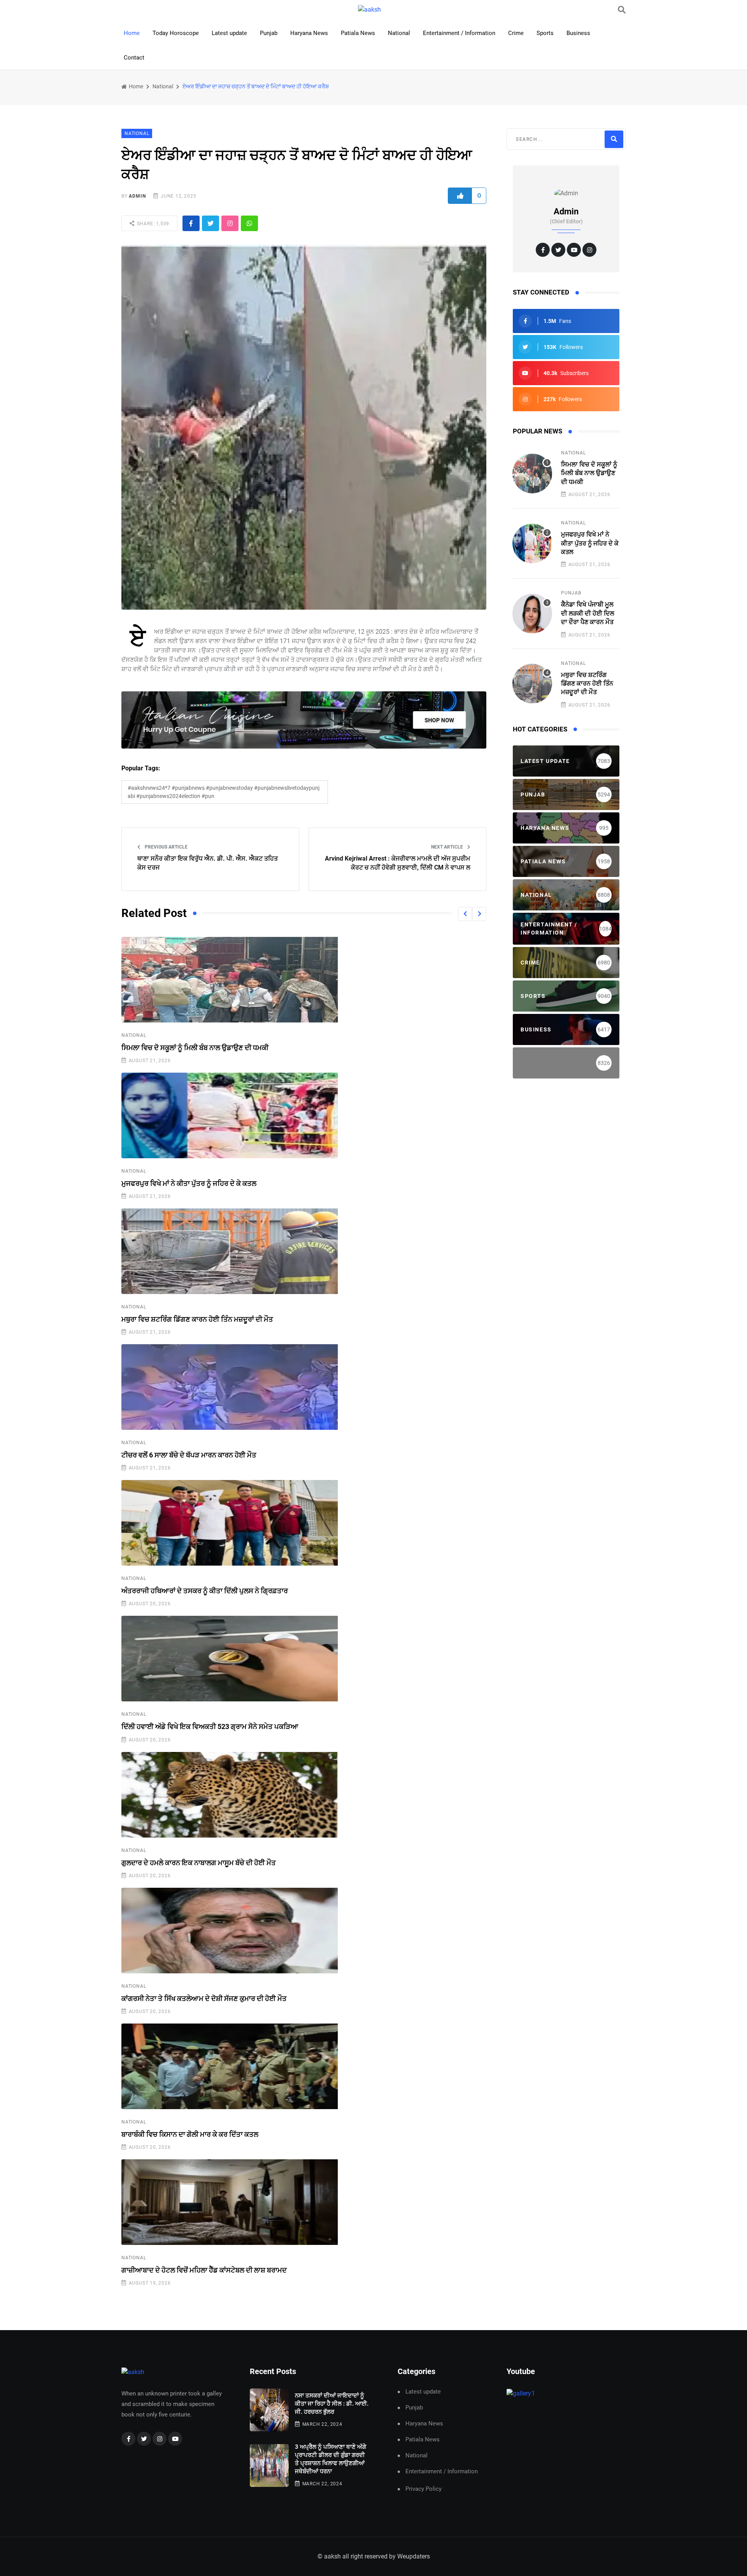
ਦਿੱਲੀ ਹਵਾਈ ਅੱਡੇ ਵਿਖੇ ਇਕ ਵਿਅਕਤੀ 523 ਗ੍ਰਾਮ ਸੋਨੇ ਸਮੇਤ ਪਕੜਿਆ (210, 1726)
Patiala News (358, 33)
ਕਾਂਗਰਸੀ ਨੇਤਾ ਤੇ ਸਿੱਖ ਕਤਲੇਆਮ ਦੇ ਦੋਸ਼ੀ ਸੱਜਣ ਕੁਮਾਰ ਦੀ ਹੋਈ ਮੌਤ (204, 1998)
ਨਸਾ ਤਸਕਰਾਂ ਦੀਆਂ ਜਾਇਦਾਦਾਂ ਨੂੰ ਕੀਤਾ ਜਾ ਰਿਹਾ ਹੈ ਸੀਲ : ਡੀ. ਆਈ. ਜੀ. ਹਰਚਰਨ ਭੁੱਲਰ (332, 2404)
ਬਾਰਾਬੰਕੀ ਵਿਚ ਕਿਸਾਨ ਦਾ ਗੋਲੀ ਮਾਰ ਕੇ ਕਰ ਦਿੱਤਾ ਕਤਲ (190, 2134)
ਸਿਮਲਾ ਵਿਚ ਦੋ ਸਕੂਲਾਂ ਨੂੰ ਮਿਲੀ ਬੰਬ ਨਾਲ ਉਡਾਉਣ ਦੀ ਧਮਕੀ (195, 1048)
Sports (545, 33)
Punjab (269, 33)
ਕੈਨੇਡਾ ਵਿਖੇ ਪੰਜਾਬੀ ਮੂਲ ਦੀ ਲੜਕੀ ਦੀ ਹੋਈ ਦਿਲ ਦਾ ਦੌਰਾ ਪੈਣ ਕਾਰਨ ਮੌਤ (588, 613)
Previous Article (166, 847)
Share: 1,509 (152, 224)
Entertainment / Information (459, 33)
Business (578, 33)
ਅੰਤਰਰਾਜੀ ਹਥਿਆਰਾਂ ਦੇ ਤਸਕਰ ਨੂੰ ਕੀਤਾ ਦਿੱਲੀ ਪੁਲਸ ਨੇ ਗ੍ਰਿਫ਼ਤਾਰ (205, 1591)
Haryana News (309, 33)
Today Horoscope (176, 33)
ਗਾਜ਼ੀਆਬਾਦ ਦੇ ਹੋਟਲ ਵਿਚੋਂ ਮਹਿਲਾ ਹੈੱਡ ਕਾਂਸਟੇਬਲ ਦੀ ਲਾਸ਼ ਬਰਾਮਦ (204, 2270)
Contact (134, 58)
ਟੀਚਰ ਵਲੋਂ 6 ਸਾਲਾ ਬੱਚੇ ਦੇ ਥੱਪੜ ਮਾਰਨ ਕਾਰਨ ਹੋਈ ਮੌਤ (189, 1455)
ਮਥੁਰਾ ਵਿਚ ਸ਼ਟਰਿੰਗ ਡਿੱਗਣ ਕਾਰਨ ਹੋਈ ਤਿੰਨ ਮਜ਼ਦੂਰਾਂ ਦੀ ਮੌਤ (197, 1319)
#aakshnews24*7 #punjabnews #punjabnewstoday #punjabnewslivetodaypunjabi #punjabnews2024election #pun (224, 792)
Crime (516, 33)
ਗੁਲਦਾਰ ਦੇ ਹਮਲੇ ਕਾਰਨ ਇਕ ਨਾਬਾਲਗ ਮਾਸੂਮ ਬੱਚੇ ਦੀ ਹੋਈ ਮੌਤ (199, 1863)
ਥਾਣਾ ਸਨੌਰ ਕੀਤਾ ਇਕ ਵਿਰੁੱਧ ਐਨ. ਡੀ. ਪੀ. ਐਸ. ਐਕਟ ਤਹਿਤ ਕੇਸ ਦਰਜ (208, 863)
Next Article (448, 847)
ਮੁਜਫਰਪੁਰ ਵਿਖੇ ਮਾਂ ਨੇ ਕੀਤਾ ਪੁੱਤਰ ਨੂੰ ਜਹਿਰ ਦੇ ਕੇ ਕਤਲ (189, 1183)
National (399, 33)
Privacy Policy (423, 2489)
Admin (137, 196)
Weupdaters (414, 2556)
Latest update (229, 33)
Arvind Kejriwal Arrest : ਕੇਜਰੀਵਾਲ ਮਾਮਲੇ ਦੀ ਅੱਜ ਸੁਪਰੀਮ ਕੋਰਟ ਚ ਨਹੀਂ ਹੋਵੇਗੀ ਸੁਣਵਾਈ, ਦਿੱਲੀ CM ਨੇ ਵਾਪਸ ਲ (398, 863)
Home (132, 33)
